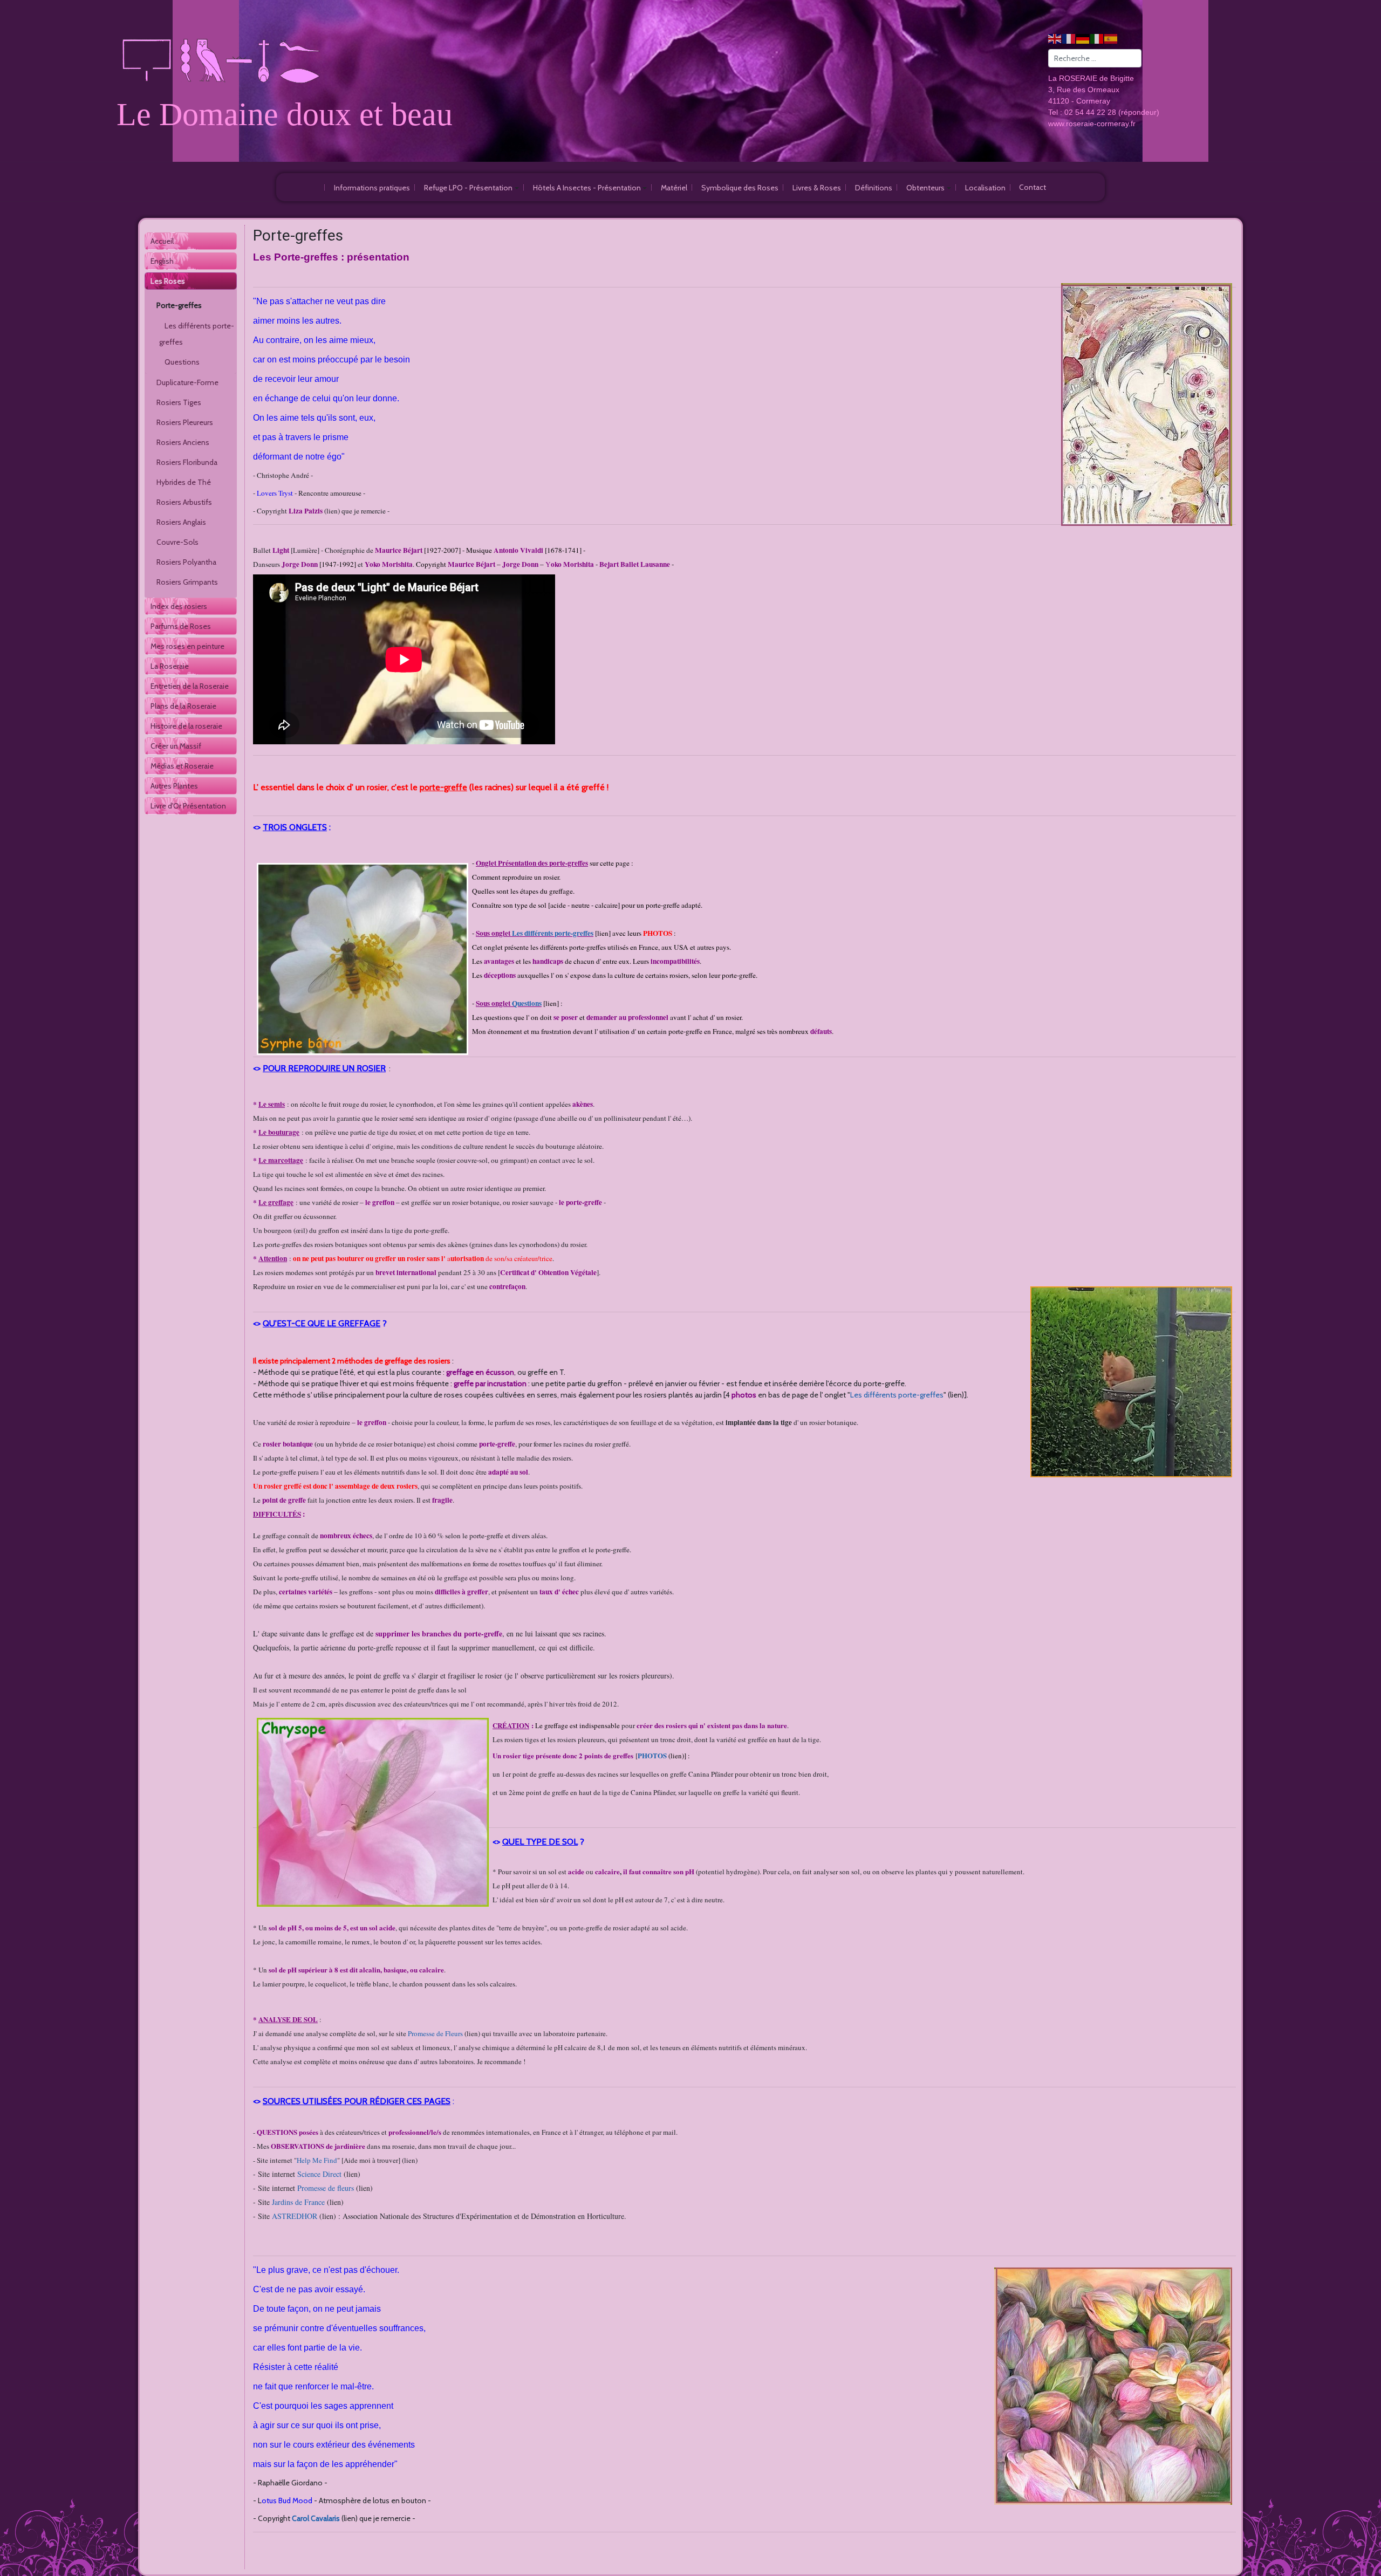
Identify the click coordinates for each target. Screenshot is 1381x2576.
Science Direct (319, 2174)
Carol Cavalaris (316, 2518)
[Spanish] (1111, 38)
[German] (1083, 38)
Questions (527, 1003)
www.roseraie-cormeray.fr (1092, 124)
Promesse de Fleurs (435, 2033)
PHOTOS (652, 1755)
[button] (471, 187)
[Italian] (1097, 38)
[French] (1069, 38)
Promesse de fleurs (326, 2188)
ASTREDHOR (295, 2216)
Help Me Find (317, 2160)
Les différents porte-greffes (897, 1395)
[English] (1055, 38)
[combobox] (1095, 58)
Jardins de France (298, 2202)
